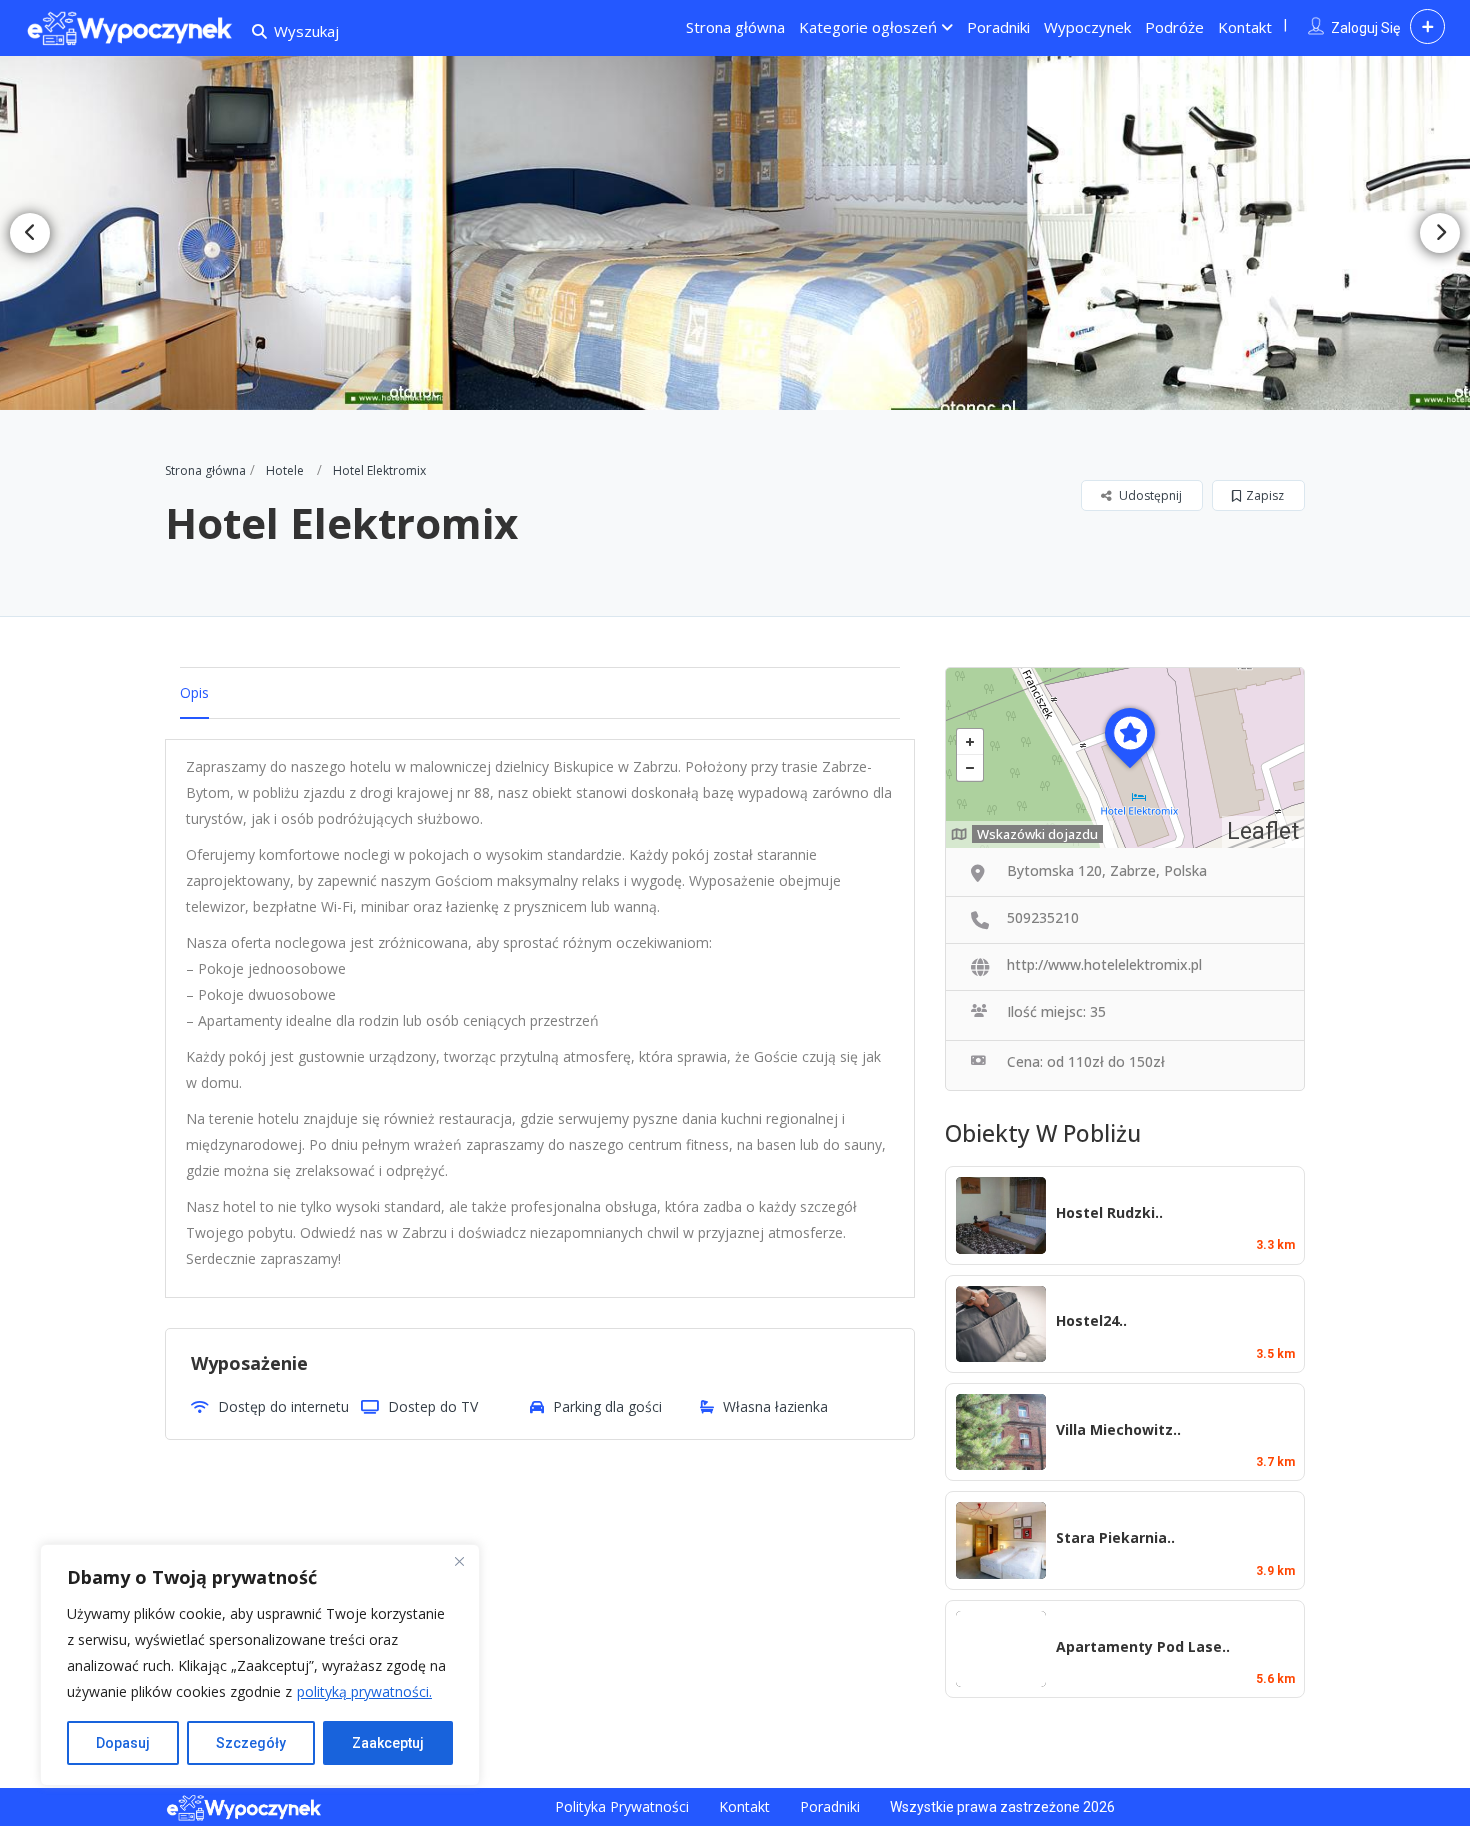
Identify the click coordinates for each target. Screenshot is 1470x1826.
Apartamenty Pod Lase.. (1143, 1646)
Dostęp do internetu (283, 1406)
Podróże (1174, 27)
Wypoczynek (1087, 27)
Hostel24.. (1091, 1320)
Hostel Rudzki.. (1109, 1212)
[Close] (459, 1561)
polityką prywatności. (364, 1691)
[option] (735, 233)
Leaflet (1263, 831)
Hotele (285, 470)
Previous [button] (30, 233)
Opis (194, 692)
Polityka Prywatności (622, 1806)
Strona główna (735, 27)
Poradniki (998, 27)
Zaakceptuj (388, 1743)
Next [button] (1440, 233)
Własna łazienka (775, 1406)
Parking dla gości (607, 1406)
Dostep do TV (433, 1406)
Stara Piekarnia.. (1115, 1537)
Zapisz (1265, 495)
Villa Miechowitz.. (1118, 1429)
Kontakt (1245, 27)
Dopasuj (123, 1743)
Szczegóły (251, 1743)
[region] (260, 1665)
